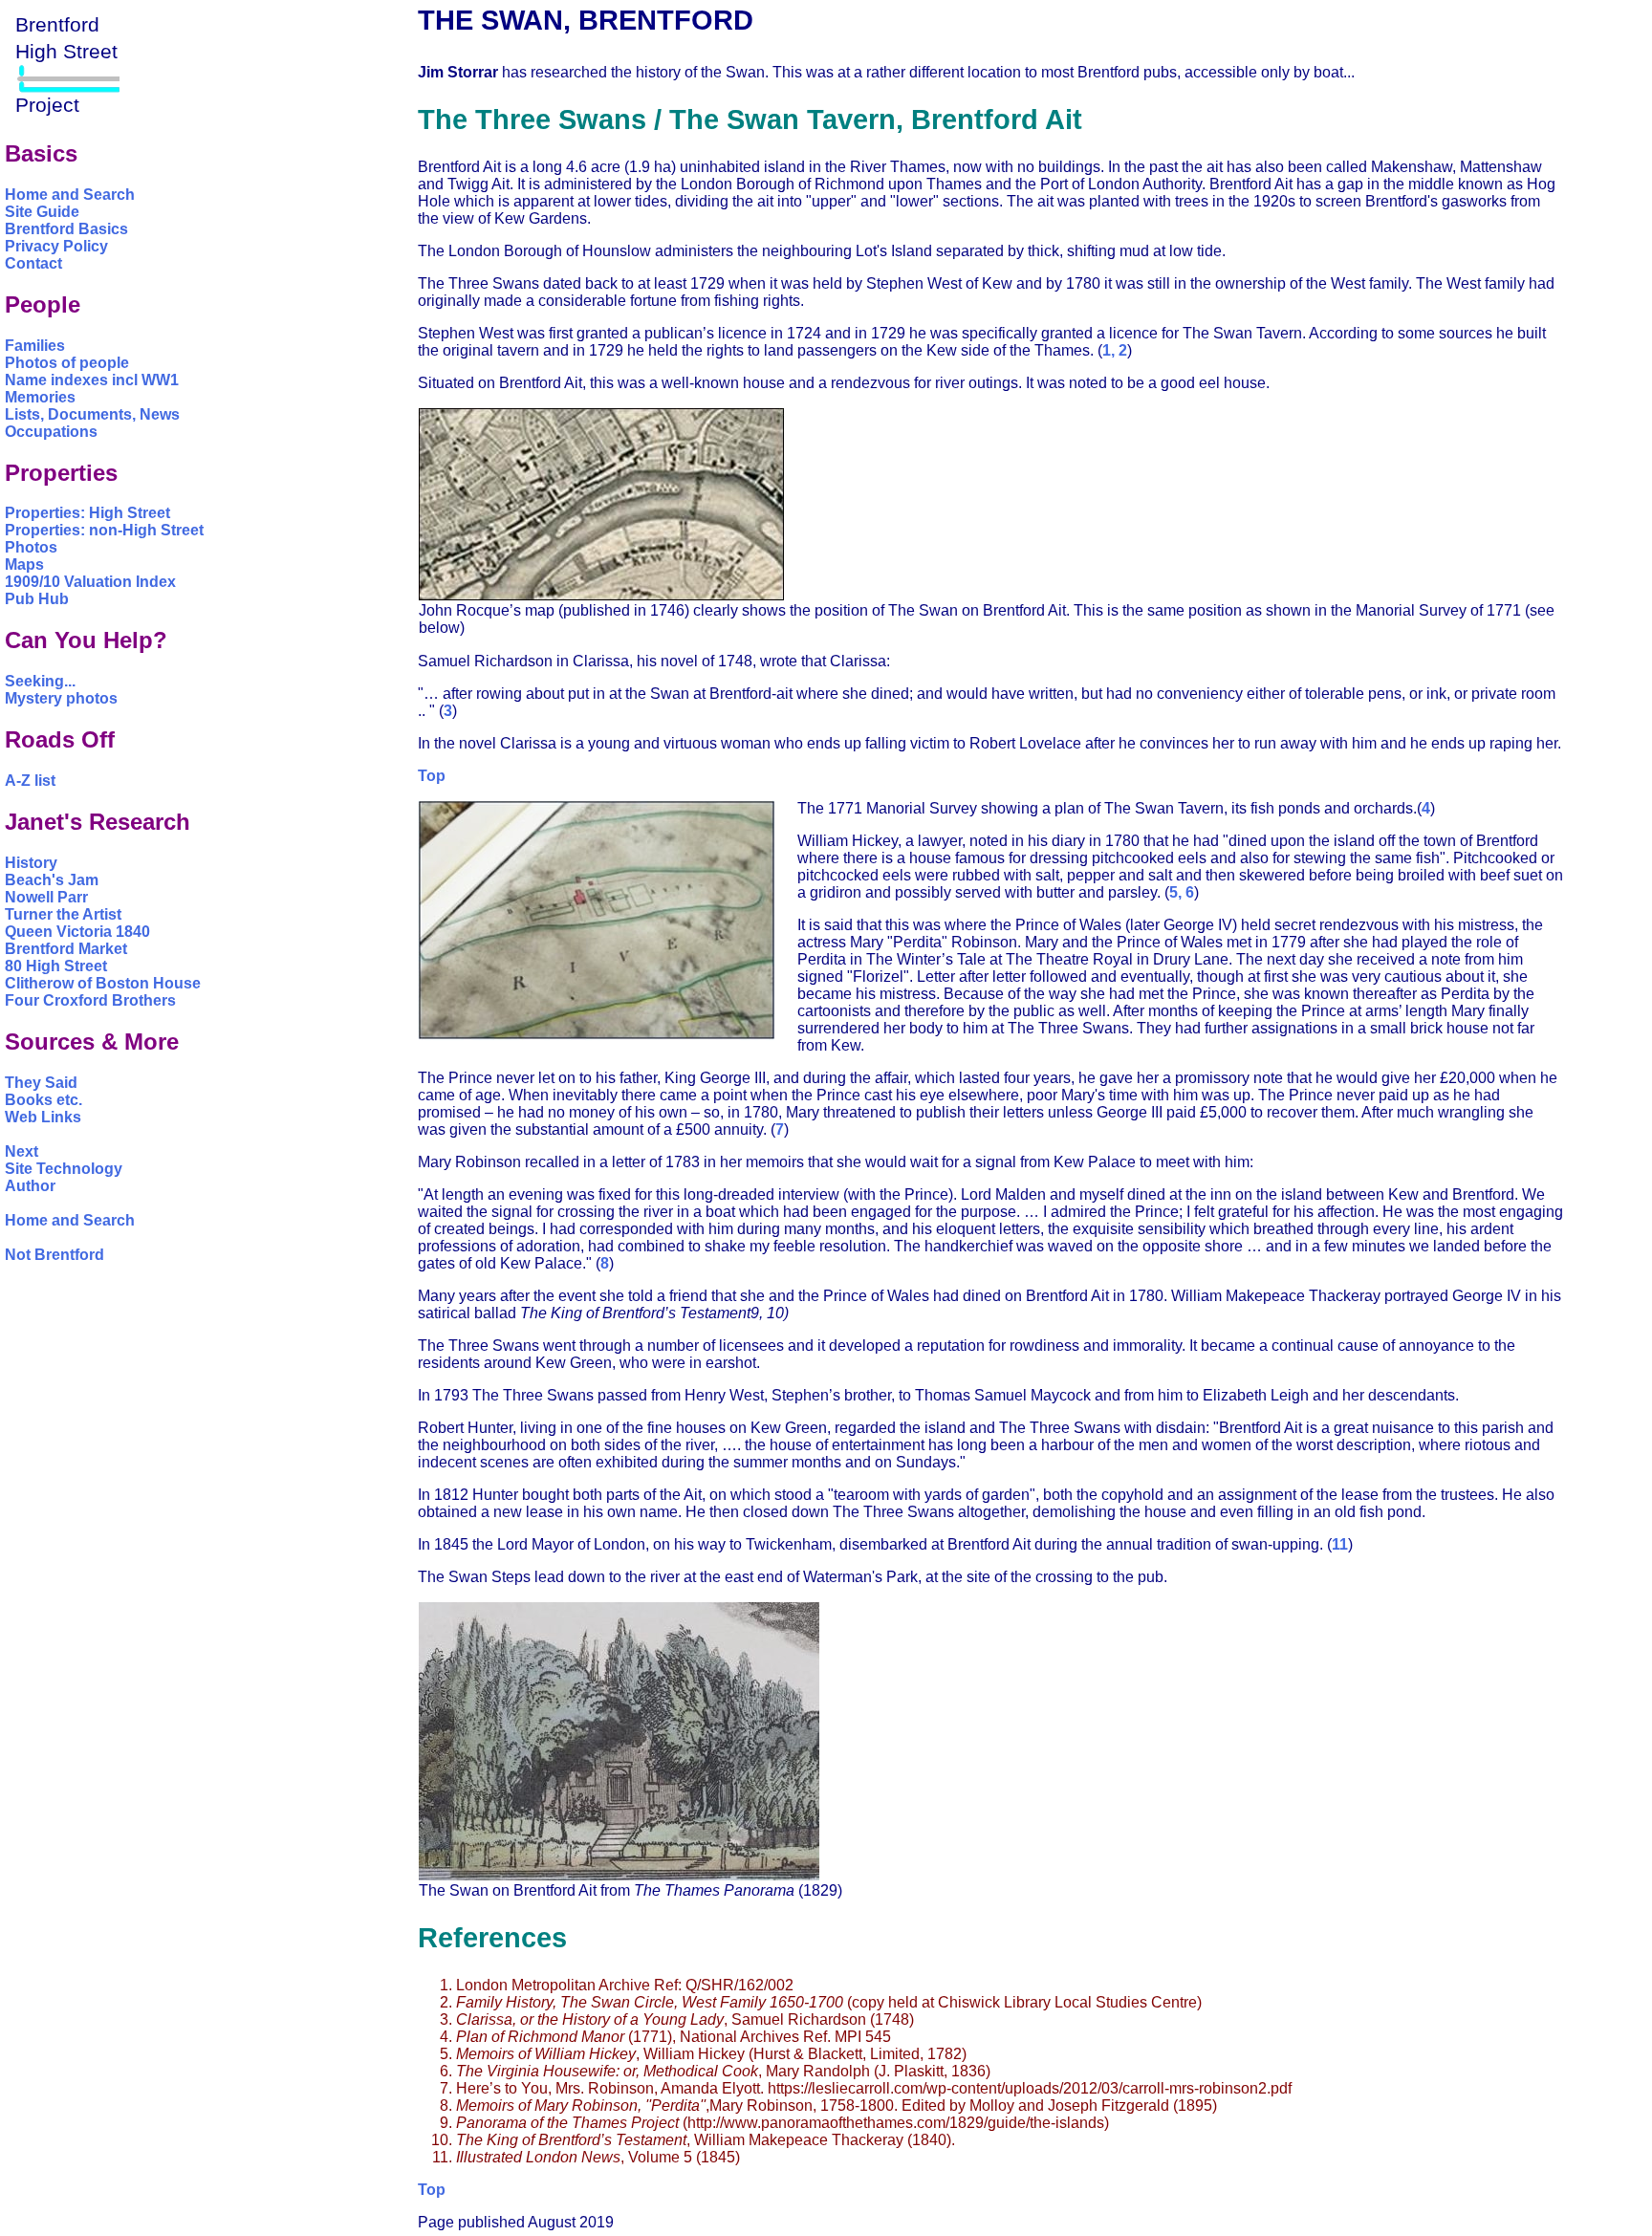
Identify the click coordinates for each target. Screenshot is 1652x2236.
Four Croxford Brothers (90, 1000)
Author (30, 1186)
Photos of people (67, 363)
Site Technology (64, 1169)
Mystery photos (61, 698)
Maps (24, 564)
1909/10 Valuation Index (90, 582)
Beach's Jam (52, 880)
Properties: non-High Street (104, 530)
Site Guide (42, 212)
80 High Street (56, 966)
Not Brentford (54, 1255)
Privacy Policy (56, 246)
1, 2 (1115, 350)
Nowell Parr (46, 897)
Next (22, 1151)
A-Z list (30, 781)
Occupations (51, 432)
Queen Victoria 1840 (77, 932)
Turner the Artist (63, 914)
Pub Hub (37, 599)
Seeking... (40, 681)
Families (35, 346)
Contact (33, 263)
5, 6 (1182, 892)
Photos (31, 547)
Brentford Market (66, 949)
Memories (40, 397)
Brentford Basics (66, 229)
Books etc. (43, 1100)
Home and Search (70, 195)
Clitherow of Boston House (103, 983)
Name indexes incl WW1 (92, 380)
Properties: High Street (87, 513)
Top (432, 776)
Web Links (43, 1117)
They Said (41, 1083)
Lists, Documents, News (92, 414)
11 (1340, 1544)
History (31, 863)
